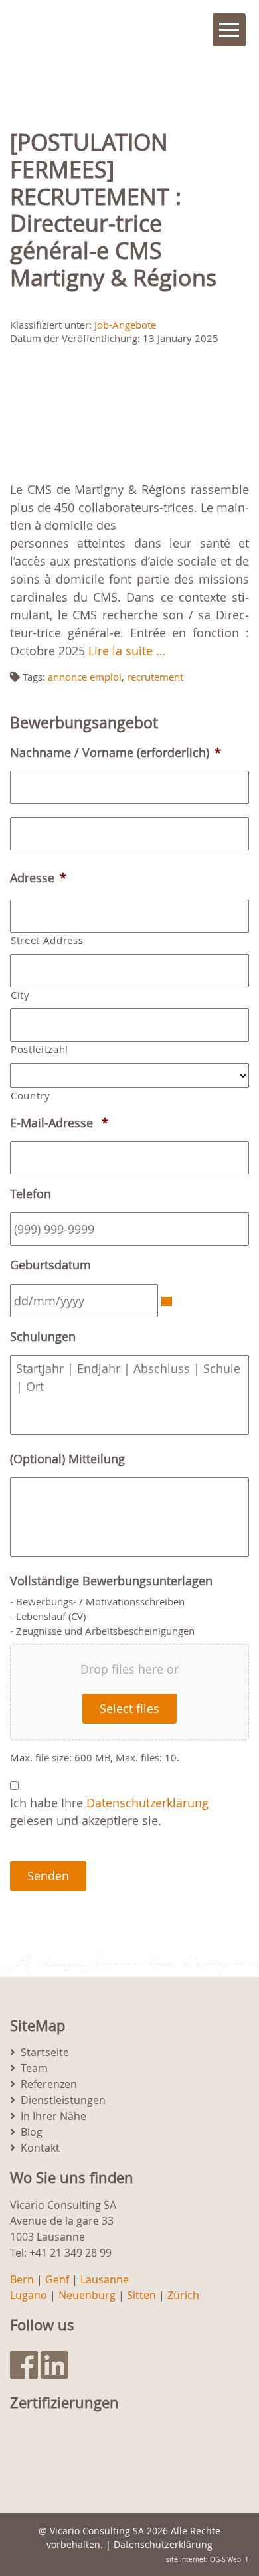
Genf (57, 2279)
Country (31, 1096)
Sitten (141, 2295)
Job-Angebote (125, 325)
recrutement (155, 677)
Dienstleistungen (63, 2100)
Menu (229, 30)
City (20, 995)
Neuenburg (87, 2295)
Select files (129, 1708)
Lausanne (105, 2279)
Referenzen (49, 2084)
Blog (32, 2132)
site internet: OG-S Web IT (208, 2560)
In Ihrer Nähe (53, 2116)
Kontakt (40, 2148)
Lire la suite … (127, 651)
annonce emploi (85, 677)
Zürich (183, 2295)
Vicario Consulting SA (97, 2531)
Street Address (47, 940)
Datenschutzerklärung (147, 1803)
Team (34, 2068)
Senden (48, 1876)
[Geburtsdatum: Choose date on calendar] (167, 1301)
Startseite (45, 2052)
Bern (22, 2279)
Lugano (29, 2295)
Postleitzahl (40, 1049)
